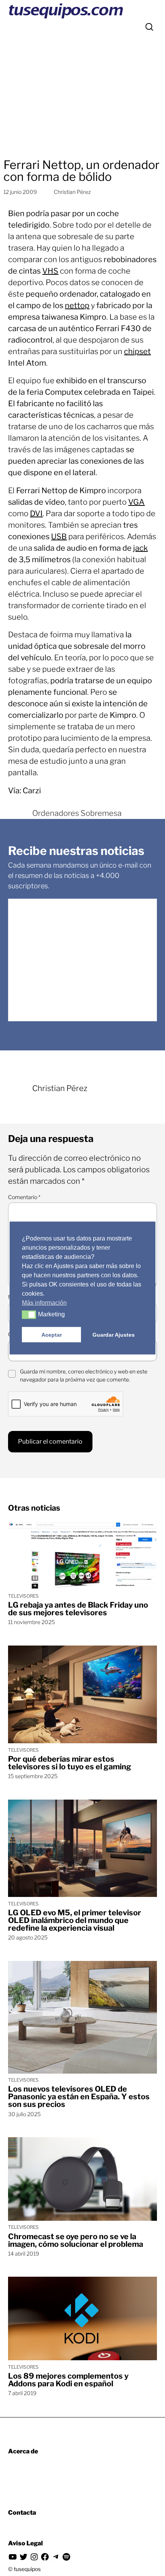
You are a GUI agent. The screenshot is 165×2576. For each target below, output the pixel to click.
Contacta (22, 2513)
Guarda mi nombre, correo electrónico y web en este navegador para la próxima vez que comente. (84, 1375)
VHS (50, 271)
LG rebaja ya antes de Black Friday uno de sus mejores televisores (78, 1609)
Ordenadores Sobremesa (77, 813)
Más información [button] (44, 1303)
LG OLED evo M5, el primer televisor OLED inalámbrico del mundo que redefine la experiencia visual (75, 1920)
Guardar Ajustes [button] (114, 1335)
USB (59, 537)
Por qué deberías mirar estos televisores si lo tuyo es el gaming (70, 1763)
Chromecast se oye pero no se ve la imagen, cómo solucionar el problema (76, 2240)
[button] (29, 1315)
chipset (137, 351)
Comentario (24, 1197)
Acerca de (23, 2451)
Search (149, 27)
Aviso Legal (26, 2543)
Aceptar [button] (52, 1335)
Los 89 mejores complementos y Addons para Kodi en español (68, 2380)
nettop (77, 305)
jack (140, 548)
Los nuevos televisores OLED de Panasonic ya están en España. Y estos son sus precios (79, 2097)
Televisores (23, 1596)
